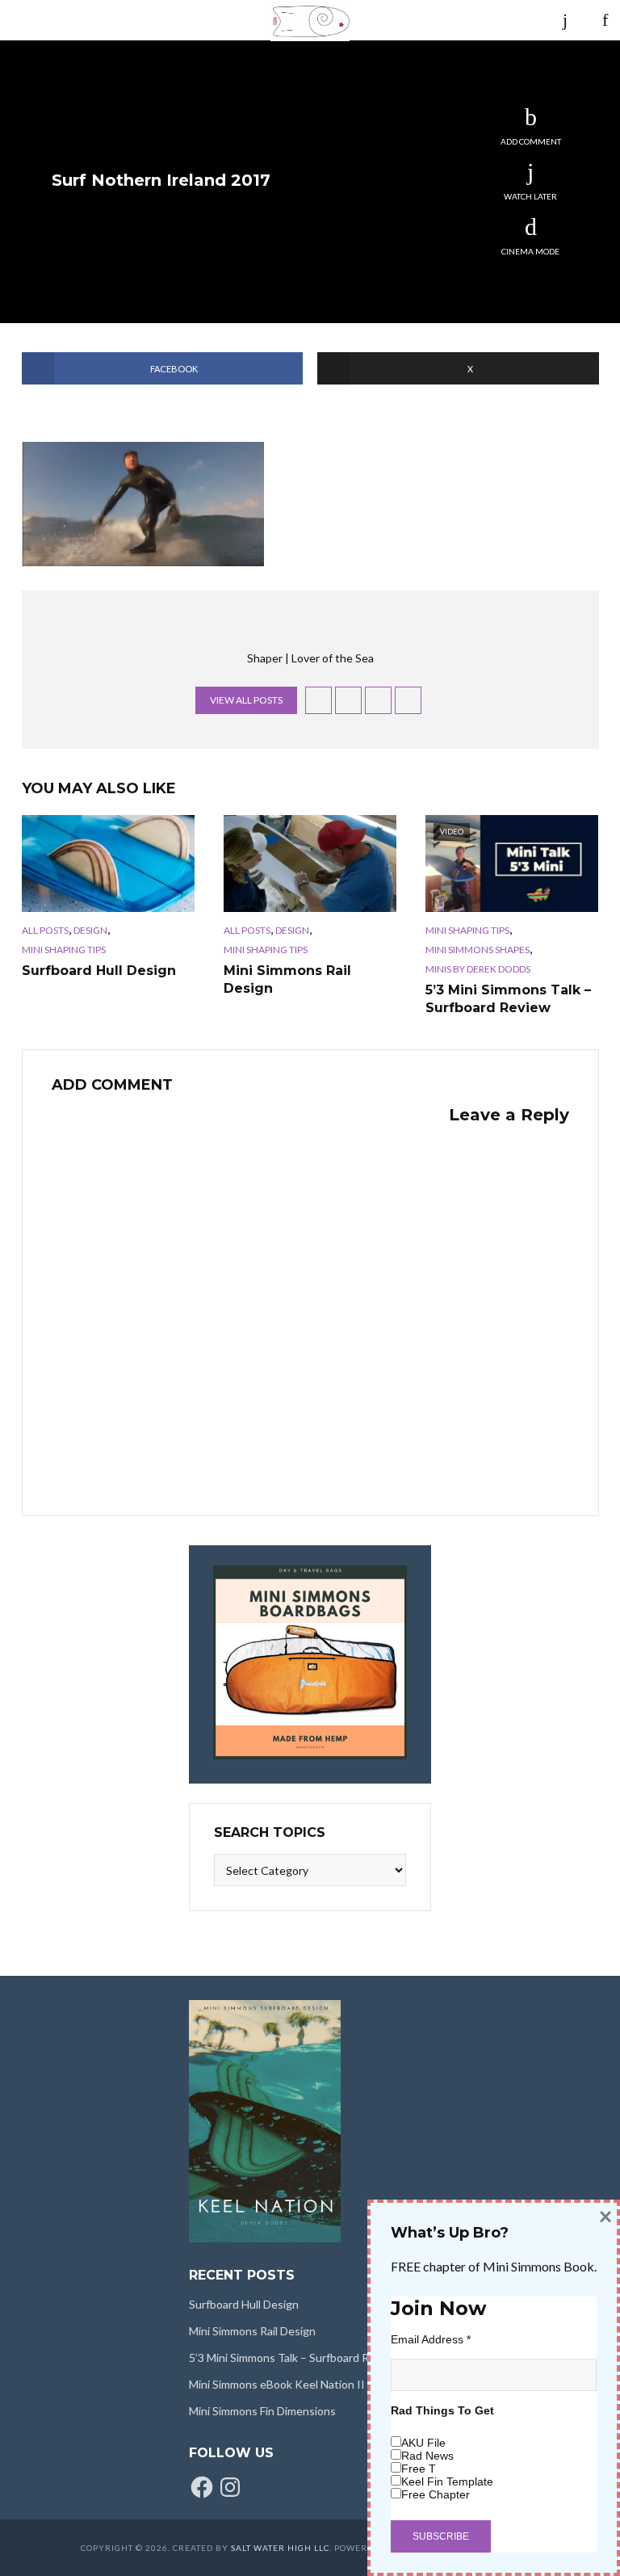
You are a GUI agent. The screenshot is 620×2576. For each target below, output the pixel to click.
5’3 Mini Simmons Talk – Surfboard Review (508, 999)
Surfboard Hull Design (99, 971)
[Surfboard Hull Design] (108, 864)
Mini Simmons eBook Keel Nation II (277, 2384)
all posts (45, 930)
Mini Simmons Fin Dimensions (262, 2411)
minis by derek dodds (478, 969)
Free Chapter (436, 2494)
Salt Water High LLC (280, 2548)
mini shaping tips (64, 950)
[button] (143, 504)
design (90, 930)
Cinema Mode (530, 251)
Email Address (431, 2339)
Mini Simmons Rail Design (287, 979)
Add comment (531, 141)
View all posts (246, 700)
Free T (419, 2469)
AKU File (423, 2443)
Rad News (427, 2456)
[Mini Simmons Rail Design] (310, 864)
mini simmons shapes (478, 950)
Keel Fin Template (447, 2481)
